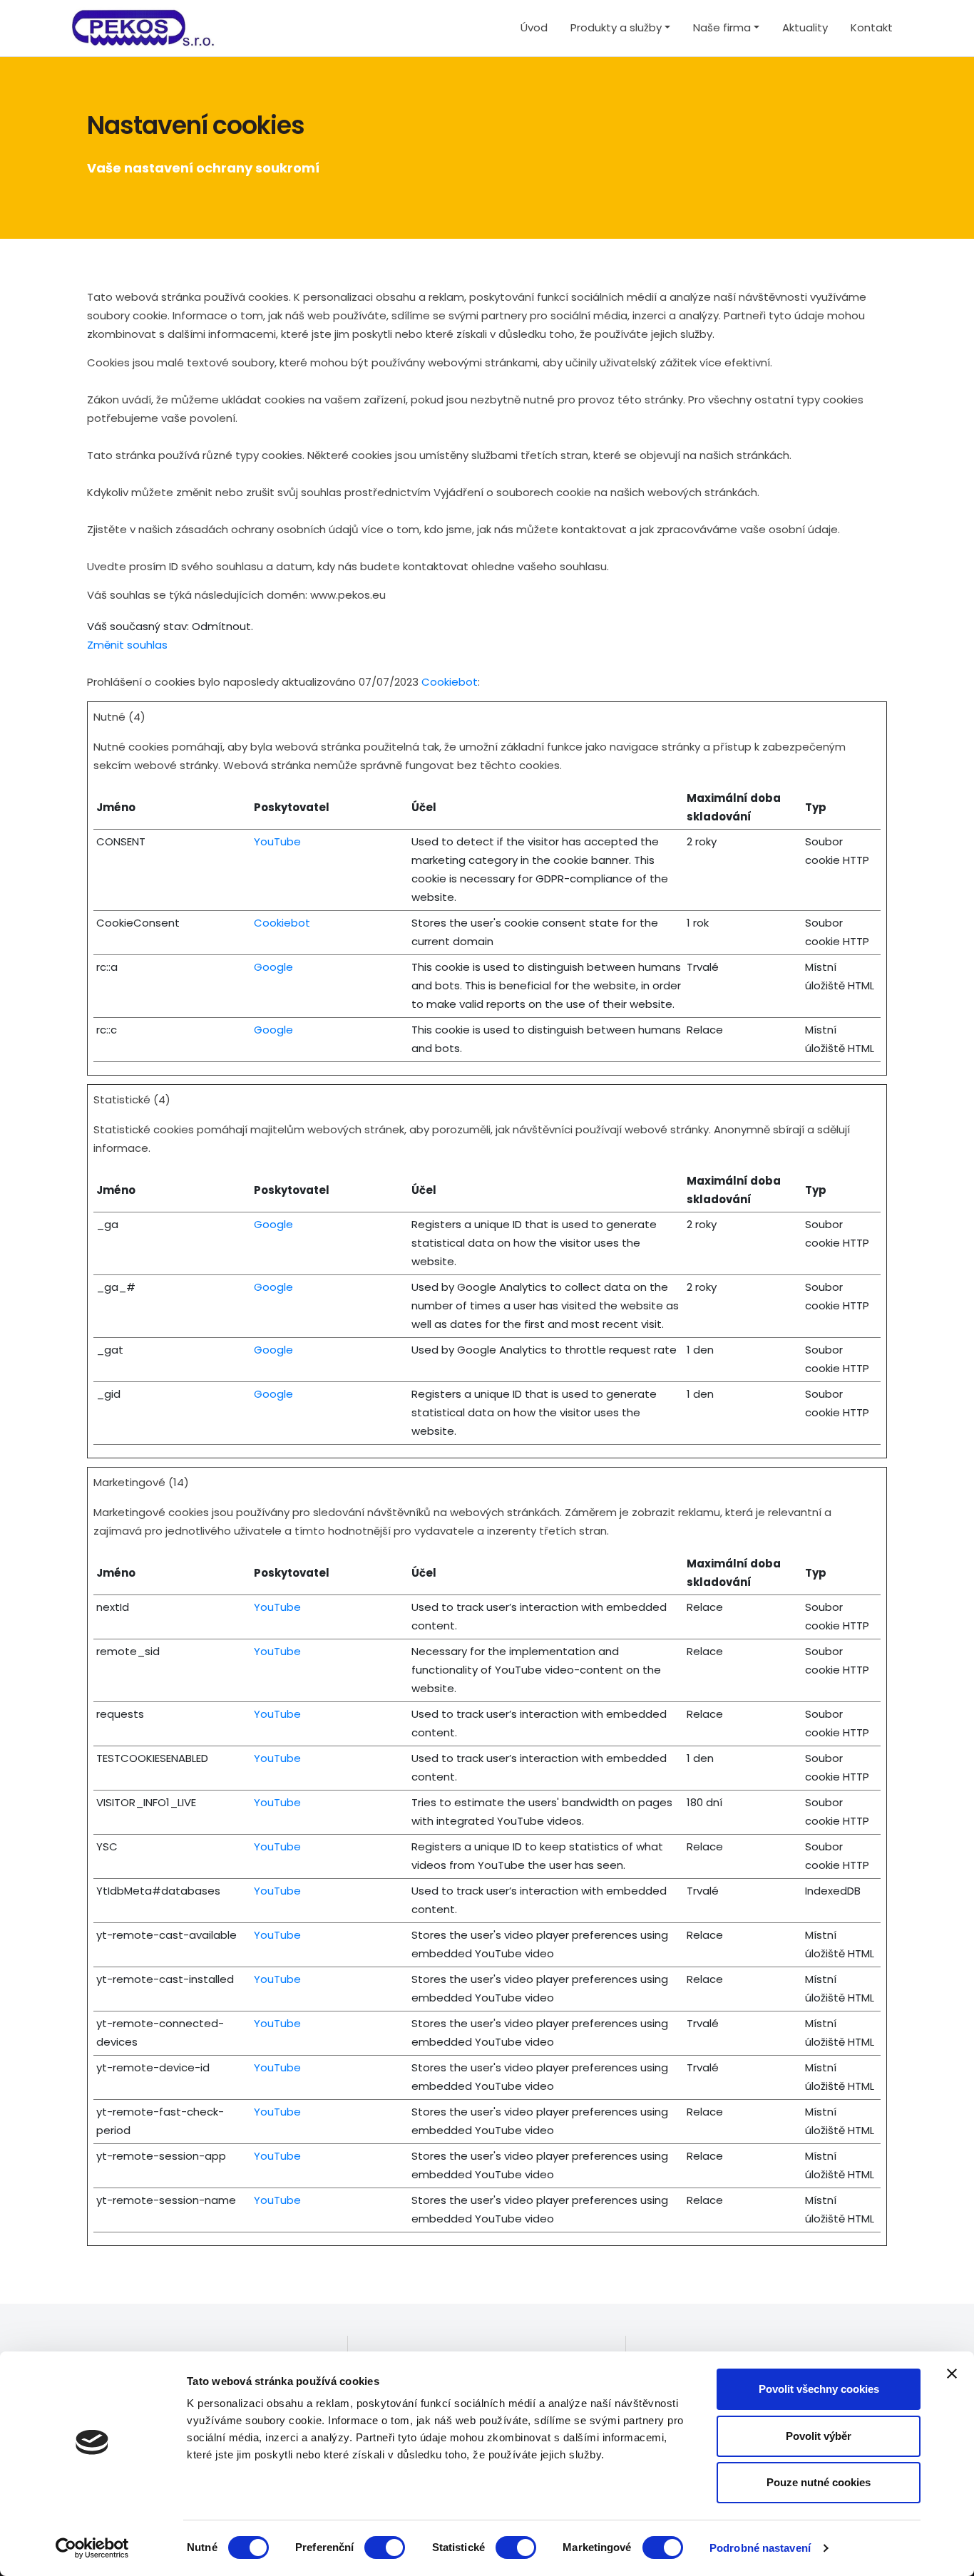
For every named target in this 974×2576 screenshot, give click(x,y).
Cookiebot (450, 682)
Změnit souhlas (127, 645)
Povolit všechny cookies (819, 2389)
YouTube (277, 841)
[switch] (385, 2547)
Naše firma (722, 27)
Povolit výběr (819, 2436)
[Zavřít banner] (952, 2374)
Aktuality (805, 27)
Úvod (534, 27)
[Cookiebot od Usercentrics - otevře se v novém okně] (92, 2548)
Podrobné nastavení (760, 2548)
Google (273, 967)
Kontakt (872, 27)
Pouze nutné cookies (819, 2482)
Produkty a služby (616, 27)
